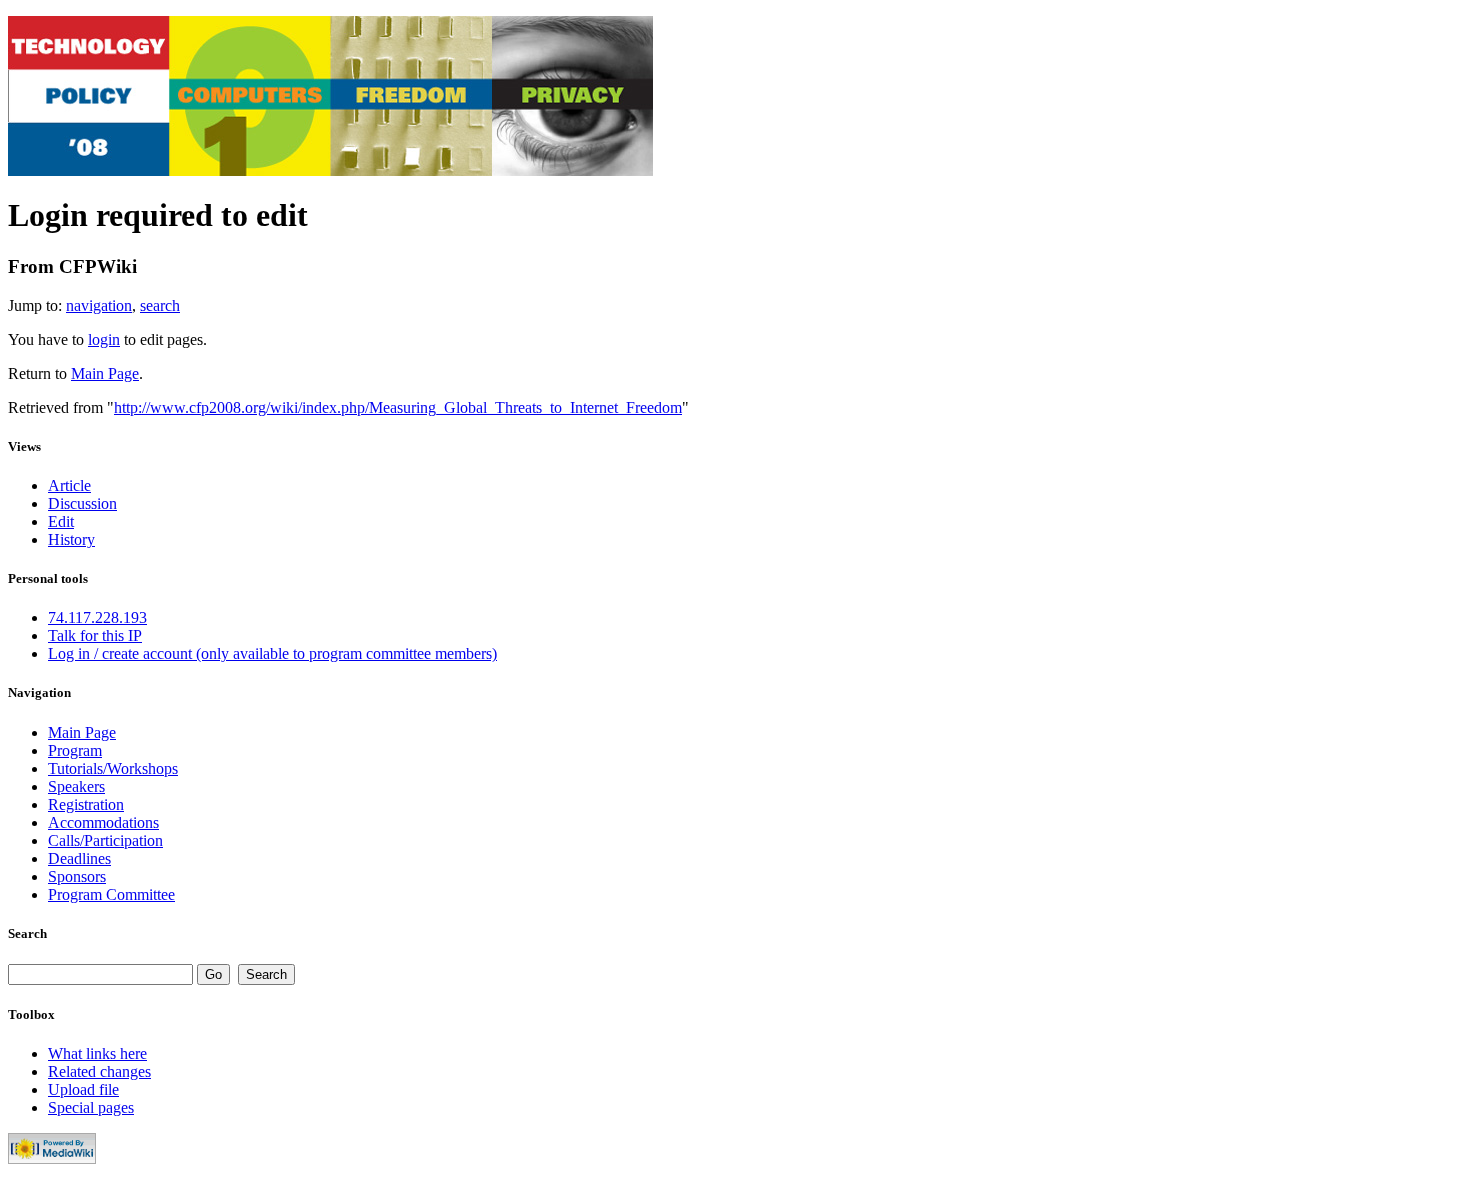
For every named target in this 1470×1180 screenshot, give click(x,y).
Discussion (82, 503)
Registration (86, 804)
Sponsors (77, 876)
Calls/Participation (105, 840)
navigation (99, 305)
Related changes (99, 1071)
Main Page (105, 373)
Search (27, 933)
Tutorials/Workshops (113, 768)
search (160, 305)
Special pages (91, 1107)
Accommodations (103, 822)
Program (75, 750)
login (104, 339)
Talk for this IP (95, 635)
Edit (61, 521)
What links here (97, 1053)
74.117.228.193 (97, 617)
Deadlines (79, 858)
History (71, 539)
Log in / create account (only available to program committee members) (272, 653)
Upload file (83, 1089)
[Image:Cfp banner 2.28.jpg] (330, 170)
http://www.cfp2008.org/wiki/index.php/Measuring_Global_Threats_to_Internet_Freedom (398, 407)
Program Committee (111, 894)
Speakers (76, 786)
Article (69, 485)
